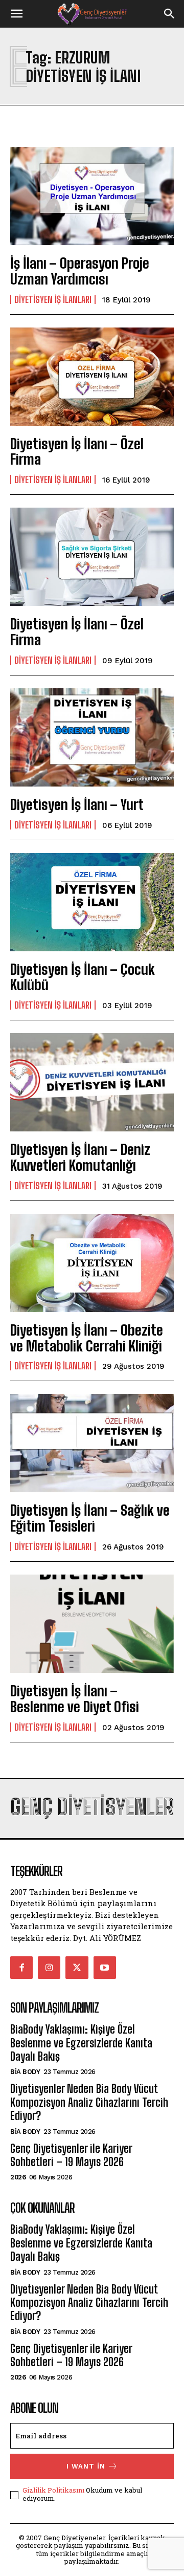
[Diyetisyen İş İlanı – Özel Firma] (92, 377)
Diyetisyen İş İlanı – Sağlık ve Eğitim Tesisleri (90, 1518)
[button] (16, 14)
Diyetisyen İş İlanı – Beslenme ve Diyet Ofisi (75, 1699)
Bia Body (25, 2072)
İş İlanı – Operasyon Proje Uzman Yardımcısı (80, 271)
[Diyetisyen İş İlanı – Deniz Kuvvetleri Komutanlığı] (92, 1082)
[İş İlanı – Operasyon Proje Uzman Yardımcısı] (92, 196)
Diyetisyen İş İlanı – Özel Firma (77, 452)
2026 (18, 2177)
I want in (86, 2466)
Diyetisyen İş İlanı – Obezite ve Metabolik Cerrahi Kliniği (87, 1338)
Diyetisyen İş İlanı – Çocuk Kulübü (83, 977)
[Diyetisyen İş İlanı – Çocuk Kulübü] (92, 902)
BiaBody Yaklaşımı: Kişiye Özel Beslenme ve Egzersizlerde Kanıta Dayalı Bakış (81, 2043)
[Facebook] (21, 1968)
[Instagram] (49, 1968)
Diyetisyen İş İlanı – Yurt (77, 804)
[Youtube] (105, 1968)
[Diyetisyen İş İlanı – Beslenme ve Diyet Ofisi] (92, 1624)
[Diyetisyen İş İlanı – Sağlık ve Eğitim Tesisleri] (92, 1443)
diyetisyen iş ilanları (53, 299)
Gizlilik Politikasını (53, 2490)
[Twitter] (77, 1968)
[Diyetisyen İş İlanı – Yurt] (92, 737)
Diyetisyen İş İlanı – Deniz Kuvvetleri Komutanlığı (80, 1157)
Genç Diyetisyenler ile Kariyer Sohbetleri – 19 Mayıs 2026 (71, 2155)
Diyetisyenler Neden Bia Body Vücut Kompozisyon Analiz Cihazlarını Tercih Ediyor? (89, 2102)
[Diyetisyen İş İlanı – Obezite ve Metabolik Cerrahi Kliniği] (92, 1263)
